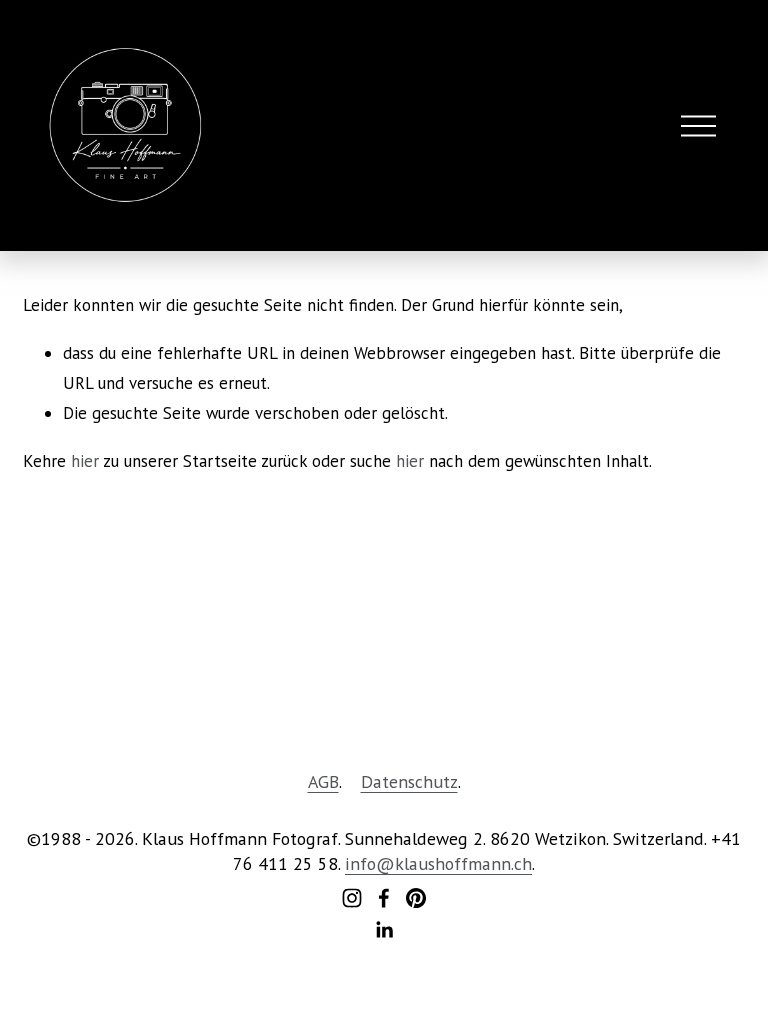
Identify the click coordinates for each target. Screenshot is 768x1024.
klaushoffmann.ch (463, 863)
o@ (381, 863)
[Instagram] (352, 898)
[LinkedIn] (384, 930)
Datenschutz (409, 781)
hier (85, 461)
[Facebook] (384, 898)
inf (356, 863)
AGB (323, 781)
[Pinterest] (416, 898)
